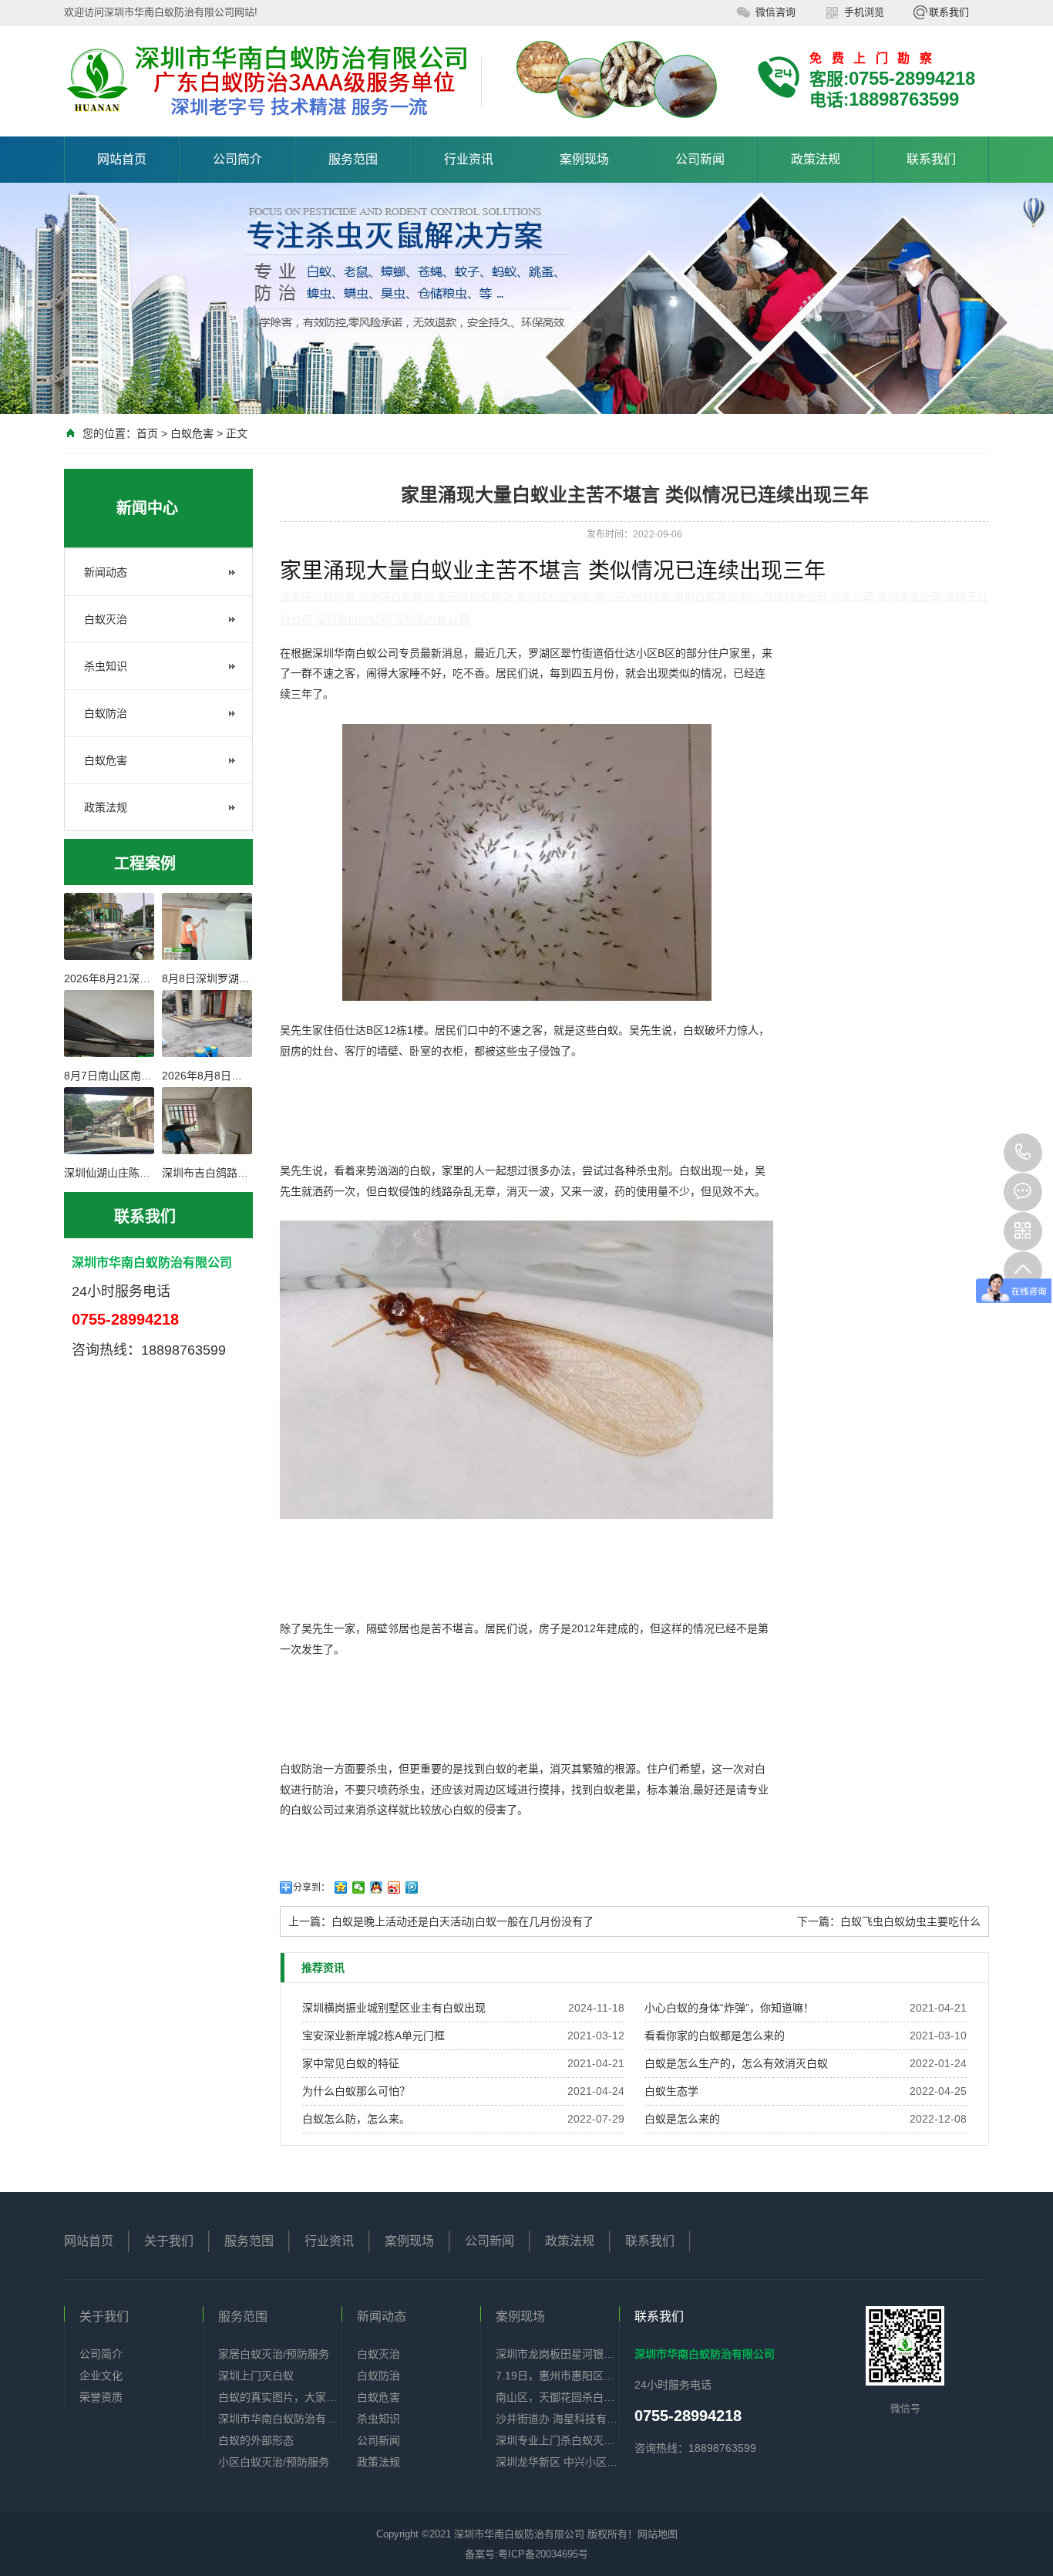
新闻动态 (106, 572)
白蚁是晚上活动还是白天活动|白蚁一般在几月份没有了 (463, 1921)
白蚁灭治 (106, 619)
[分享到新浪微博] (394, 1887)
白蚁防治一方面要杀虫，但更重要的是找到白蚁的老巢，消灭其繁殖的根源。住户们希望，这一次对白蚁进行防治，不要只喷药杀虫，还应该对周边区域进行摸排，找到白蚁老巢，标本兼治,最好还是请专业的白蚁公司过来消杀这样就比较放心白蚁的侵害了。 (524, 1789)
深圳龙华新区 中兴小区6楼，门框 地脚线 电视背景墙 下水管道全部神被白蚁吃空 (557, 2462)
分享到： (311, 1887)
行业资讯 (469, 159)
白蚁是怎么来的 (682, 2119)
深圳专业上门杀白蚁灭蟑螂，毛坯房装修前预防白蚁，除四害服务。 (557, 2440)
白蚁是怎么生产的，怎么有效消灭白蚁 (736, 2063)
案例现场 (584, 159)
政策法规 (816, 159)
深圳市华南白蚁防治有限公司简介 (280, 2419)
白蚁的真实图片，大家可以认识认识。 (280, 2397)
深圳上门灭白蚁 (256, 2376)
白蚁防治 (106, 713)
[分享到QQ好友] (377, 1887)
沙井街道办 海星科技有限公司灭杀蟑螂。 (557, 2419)
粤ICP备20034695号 (543, 2554)
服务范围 (353, 159)
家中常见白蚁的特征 (351, 2063)
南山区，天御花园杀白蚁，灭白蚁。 (557, 2397)
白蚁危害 (192, 433)
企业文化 (101, 2376)
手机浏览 (864, 12)
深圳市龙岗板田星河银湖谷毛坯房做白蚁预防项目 (557, 2354)
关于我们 (169, 2241)
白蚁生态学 (671, 2091)
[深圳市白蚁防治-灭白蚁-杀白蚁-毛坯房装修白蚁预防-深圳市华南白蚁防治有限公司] (267, 82)
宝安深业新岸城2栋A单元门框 (373, 2036)
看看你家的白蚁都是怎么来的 (715, 2036)
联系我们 (949, 12)
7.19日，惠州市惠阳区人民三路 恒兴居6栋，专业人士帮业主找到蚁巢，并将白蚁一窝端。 (557, 2376)
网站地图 (658, 2534)
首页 (147, 433)
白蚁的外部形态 (256, 2440)
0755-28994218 (1023, 1153)
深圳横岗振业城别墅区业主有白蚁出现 (394, 2008)
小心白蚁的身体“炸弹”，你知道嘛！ (729, 2008)
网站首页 (122, 159)
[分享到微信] (359, 1887)
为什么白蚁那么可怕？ (356, 2091)
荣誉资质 (101, 2397)
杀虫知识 (106, 666)
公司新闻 (700, 159)
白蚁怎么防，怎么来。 (356, 2119)
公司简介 (237, 159)
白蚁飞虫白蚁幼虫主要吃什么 (910, 1921)
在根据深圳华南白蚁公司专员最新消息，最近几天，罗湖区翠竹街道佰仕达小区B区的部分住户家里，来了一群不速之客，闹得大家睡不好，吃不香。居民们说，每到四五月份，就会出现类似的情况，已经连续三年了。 (526, 673)
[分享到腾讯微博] (412, 1887)
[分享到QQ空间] (341, 1887)
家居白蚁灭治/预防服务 (274, 2354)
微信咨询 (775, 12)
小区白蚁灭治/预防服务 (274, 2462)
